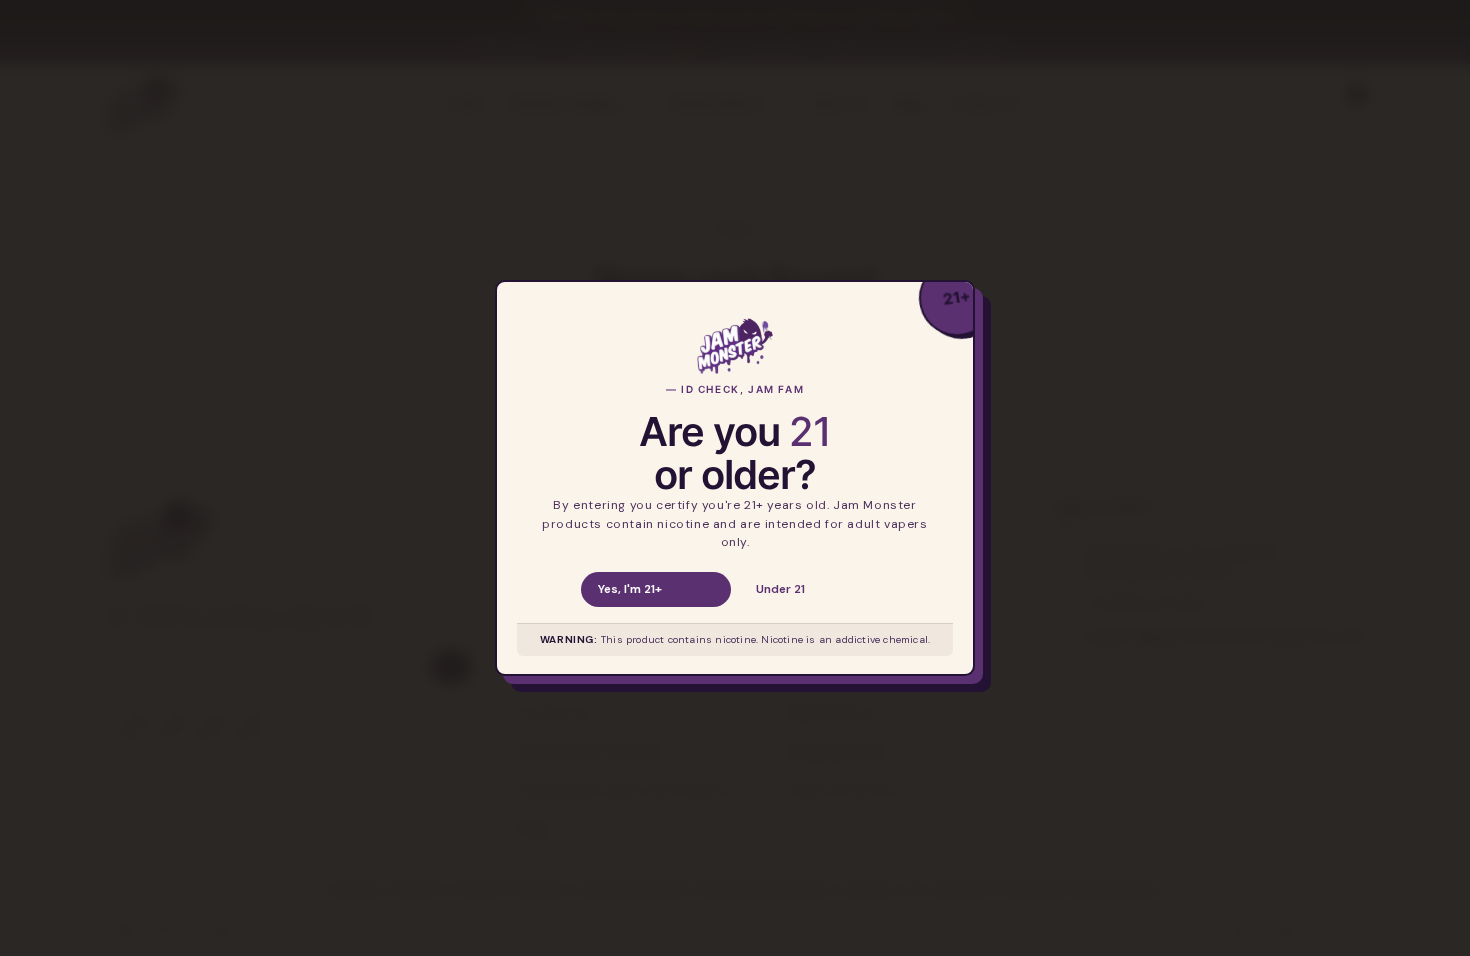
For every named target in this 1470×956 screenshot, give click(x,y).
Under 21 (780, 589)
